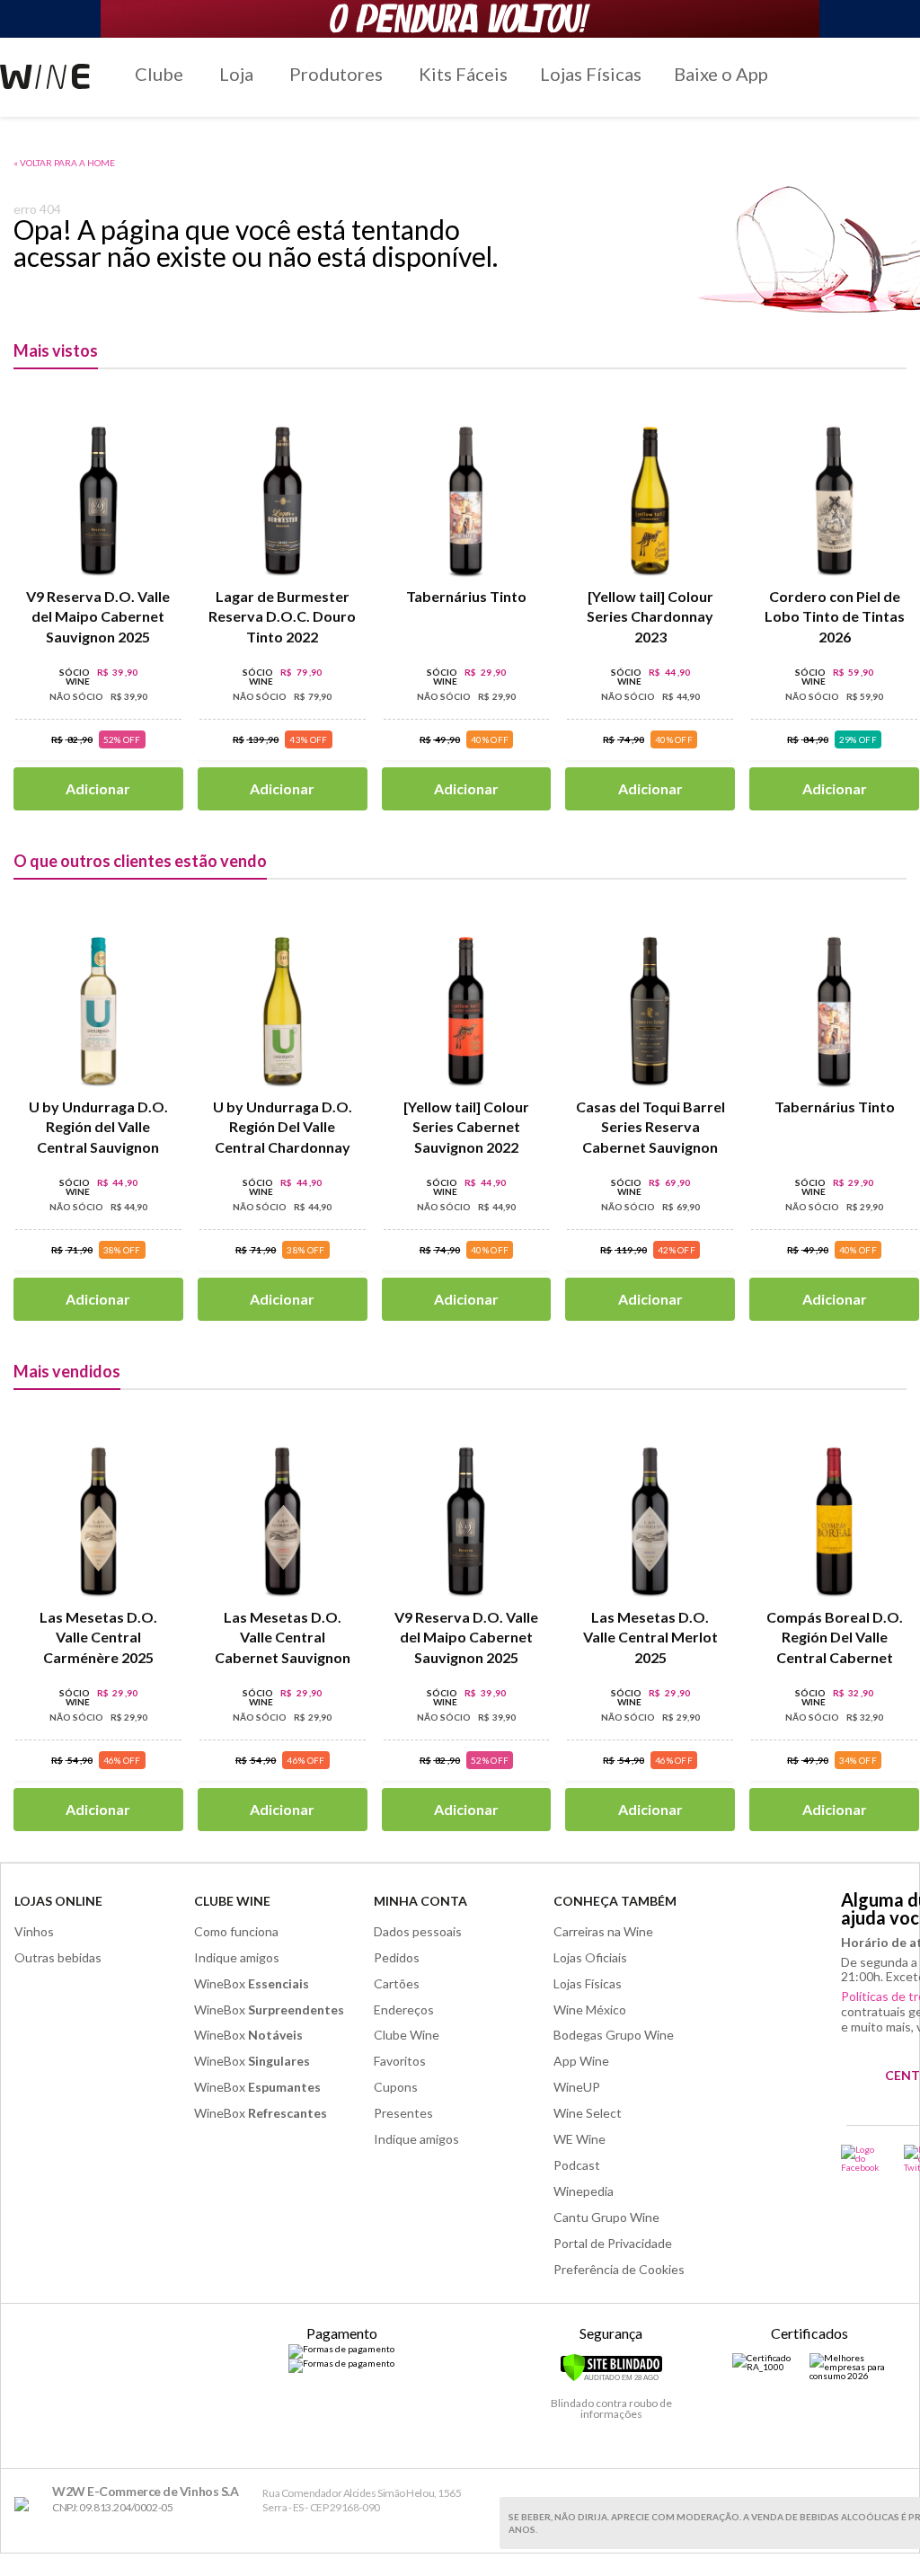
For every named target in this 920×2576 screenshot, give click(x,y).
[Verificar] (611, 2378)
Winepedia (584, 2191)
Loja (236, 74)
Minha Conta (420, 1901)
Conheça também (615, 1901)
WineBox (252, 1983)
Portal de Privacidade (613, 2243)
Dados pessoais (418, 1931)
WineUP (577, 2087)
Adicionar (98, 788)
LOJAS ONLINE (58, 1901)
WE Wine (579, 2139)
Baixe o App (721, 74)
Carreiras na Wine (603, 1931)
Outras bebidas (58, 1957)
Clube (159, 74)
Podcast (577, 2165)
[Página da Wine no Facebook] (861, 2158)
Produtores (336, 74)
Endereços (404, 2009)
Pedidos (397, 1957)
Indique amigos (237, 1957)
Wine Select (588, 2113)
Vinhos (34, 1931)
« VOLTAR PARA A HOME (64, 163)
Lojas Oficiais (590, 1957)
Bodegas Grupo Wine (614, 2035)
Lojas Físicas (591, 74)
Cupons (396, 2087)
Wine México (590, 2009)
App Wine (581, 2061)
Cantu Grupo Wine (606, 2217)
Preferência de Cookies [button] (619, 2269)
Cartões (397, 1983)
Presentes (403, 2113)
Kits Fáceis (463, 74)
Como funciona (236, 1931)
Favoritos (400, 2061)
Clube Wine (232, 1901)
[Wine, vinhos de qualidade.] (26, 2505)
